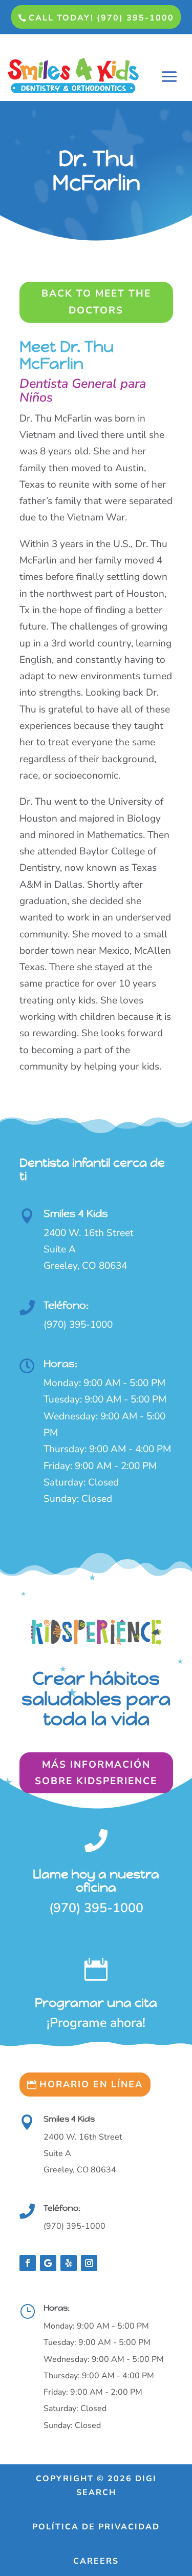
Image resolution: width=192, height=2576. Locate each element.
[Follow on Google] (48, 2263)
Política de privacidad (96, 2527)
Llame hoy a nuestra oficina (96, 1881)
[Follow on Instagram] (89, 2263)
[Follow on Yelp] (69, 2263)
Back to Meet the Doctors (96, 302)
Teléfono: (66, 1305)
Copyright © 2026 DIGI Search (96, 2486)
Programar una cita (96, 2003)
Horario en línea (91, 2084)
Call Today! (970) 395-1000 (101, 18)
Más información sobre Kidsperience (96, 1773)
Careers (96, 2561)
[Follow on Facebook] (28, 2263)
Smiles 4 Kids (76, 1214)
